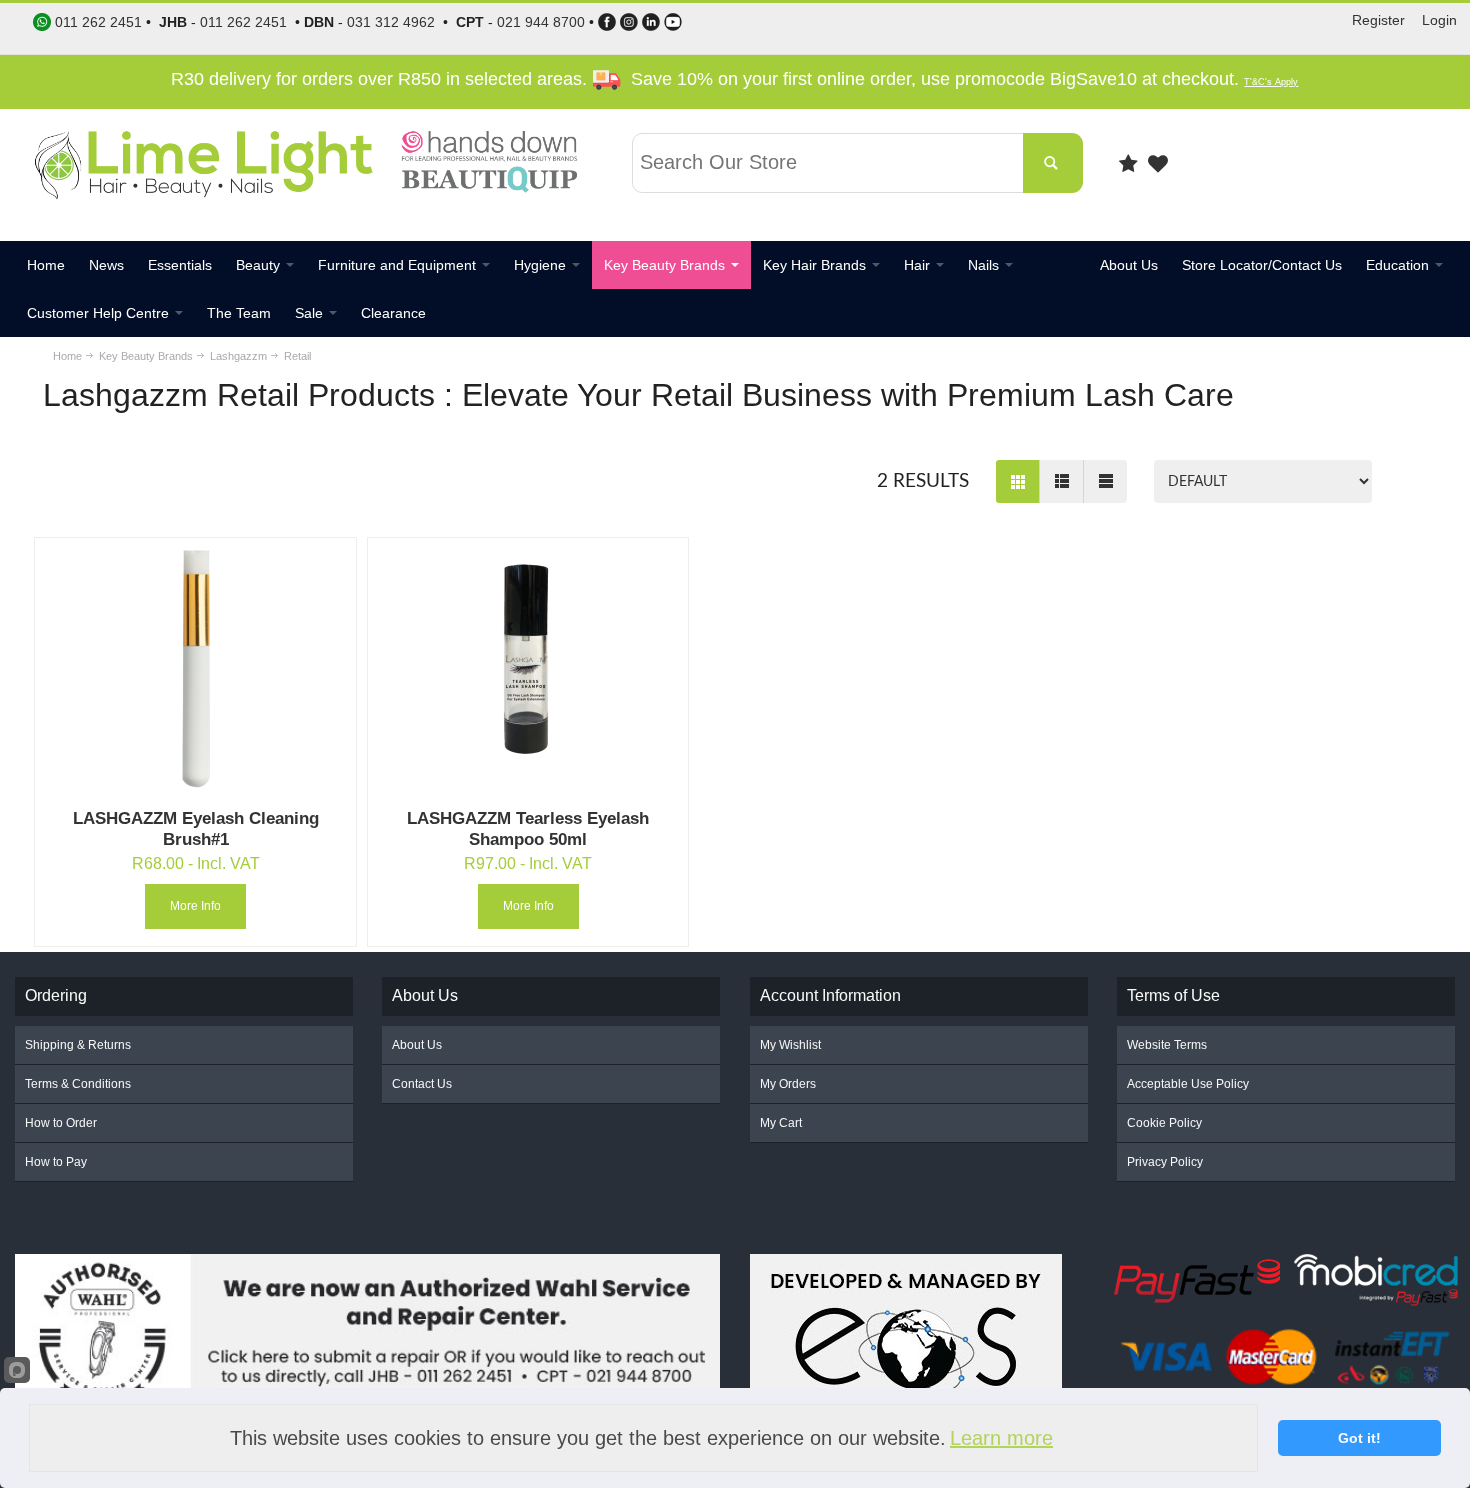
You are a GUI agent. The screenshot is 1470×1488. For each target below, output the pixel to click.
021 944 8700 (541, 22)
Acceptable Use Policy (1188, 1084)
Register (1378, 20)
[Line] (1105, 481)
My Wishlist (790, 1045)
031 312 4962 (391, 22)
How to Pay (56, 1162)
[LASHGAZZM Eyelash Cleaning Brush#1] (195, 668)
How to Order (61, 1123)
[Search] (1053, 163)
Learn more (1001, 1438)
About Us (417, 1045)
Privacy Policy (1165, 1162)
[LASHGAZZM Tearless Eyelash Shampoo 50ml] (528, 668)
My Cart (781, 1123)
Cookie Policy (1164, 1123)
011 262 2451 (243, 22)
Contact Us (422, 1084)
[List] (1061, 481)
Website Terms (1167, 1045)
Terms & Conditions (78, 1084)
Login (1439, 20)
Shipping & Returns (78, 1045)
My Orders (788, 1084)
